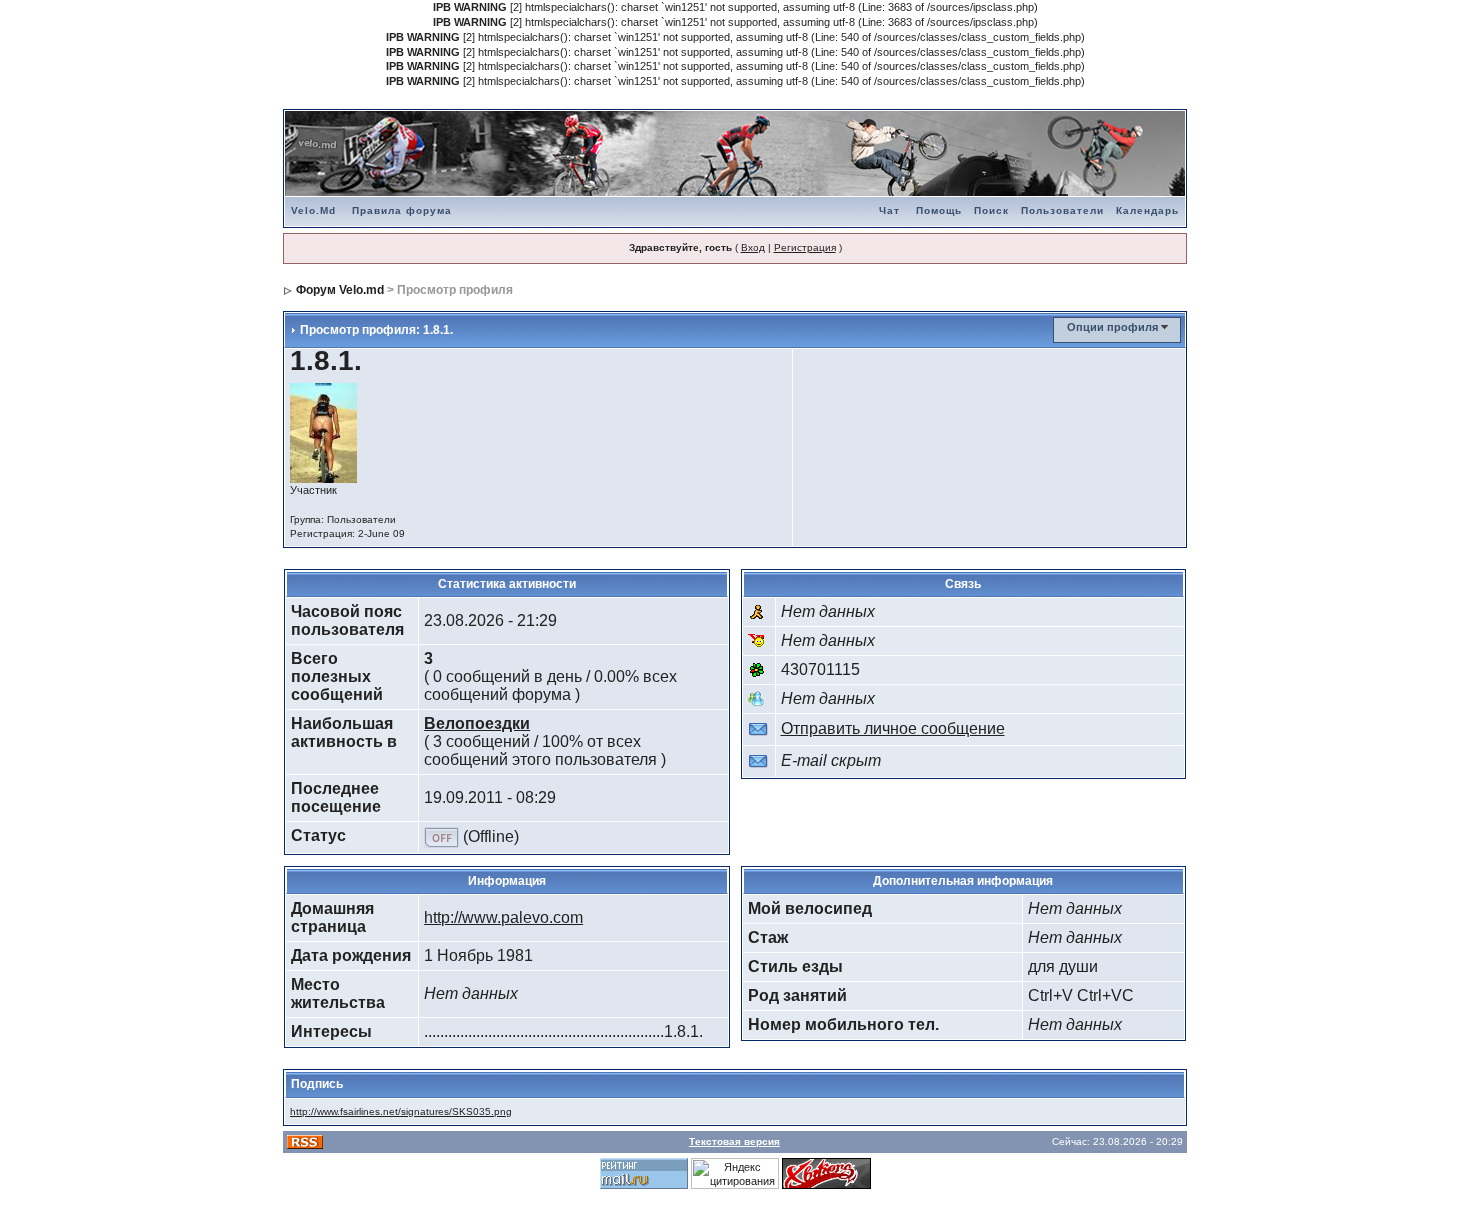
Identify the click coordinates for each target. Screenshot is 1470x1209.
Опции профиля (1112, 327)
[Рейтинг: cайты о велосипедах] (826, 1172)
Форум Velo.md (340, 290)
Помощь (939, 210)
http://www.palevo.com (503, 917)
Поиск (991, 210)
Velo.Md (313, 210)
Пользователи (1062, 210)
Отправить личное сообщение (893, 728)
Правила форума (402, 210)
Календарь (1147, 210)
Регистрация (805, 247)
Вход (753, 247)
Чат (889, 210)
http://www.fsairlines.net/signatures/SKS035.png (401, 1111)
